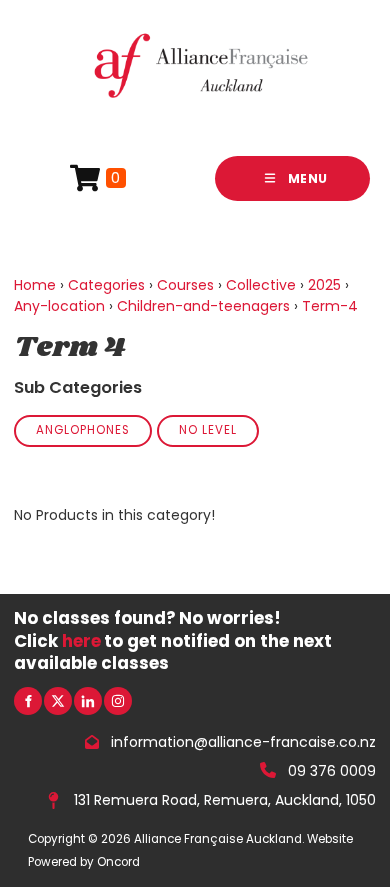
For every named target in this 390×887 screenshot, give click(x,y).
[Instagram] (118, 701)
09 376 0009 (332, 770)
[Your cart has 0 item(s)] (98, 178)
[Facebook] (28, 701)
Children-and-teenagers (203, 306)
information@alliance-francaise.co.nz (243, 742)
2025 (324, 285)
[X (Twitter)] (58, 701)
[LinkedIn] (88, 701)
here (81, 641)
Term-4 (330, 306)
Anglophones (83, 430)
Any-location (59, 306)
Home (35, 285)
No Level (208, 430)
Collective (261, 285)
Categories (106, 285)
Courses (185, 285)
